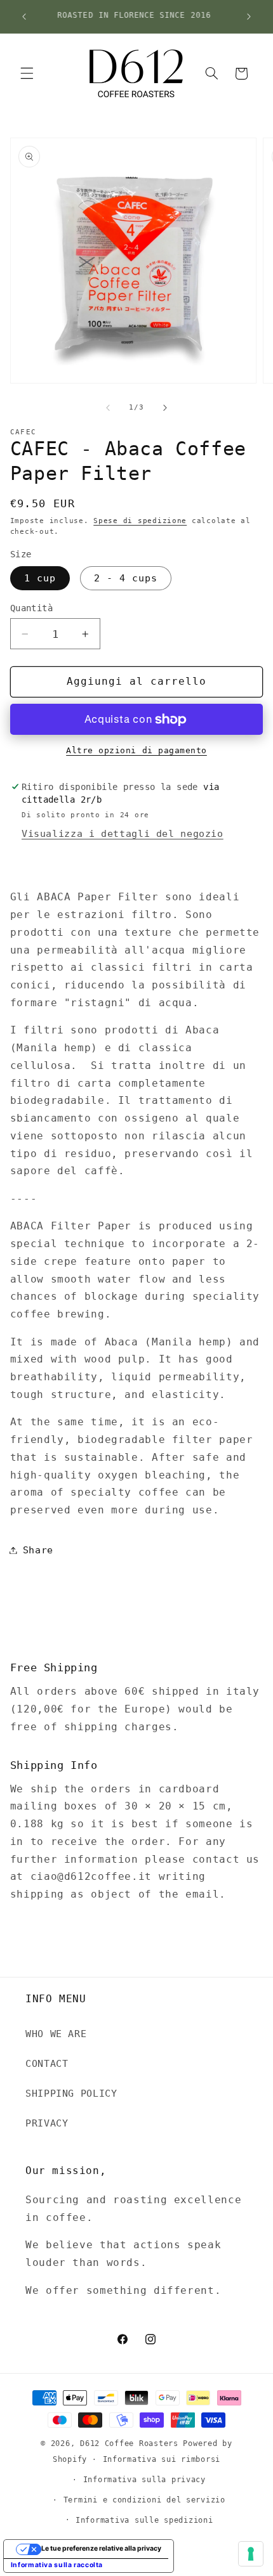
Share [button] (38, 1550)
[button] (27, 74)
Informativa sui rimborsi (162, 2459)
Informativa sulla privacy (144, 2480)
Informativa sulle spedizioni (144, 2520)
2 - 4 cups (126, 578)
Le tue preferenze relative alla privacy (101, 2548)
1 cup (40, 578)
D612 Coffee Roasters (129, 2443)
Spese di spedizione (140, 521)
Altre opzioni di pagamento (136, 750)
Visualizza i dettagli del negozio (123, 833)
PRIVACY (47, 2123)
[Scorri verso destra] (165, 408)
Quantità (31, 608)
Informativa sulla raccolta (57, 2565)
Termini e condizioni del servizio (144, 2500)
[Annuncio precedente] (24, 16)
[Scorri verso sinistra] (108, 408)
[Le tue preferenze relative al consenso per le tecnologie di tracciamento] (251, 2554)
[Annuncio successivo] (249, 16)
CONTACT (47, 2063)
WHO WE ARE (56, 2034)
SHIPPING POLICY (71, 2093)
